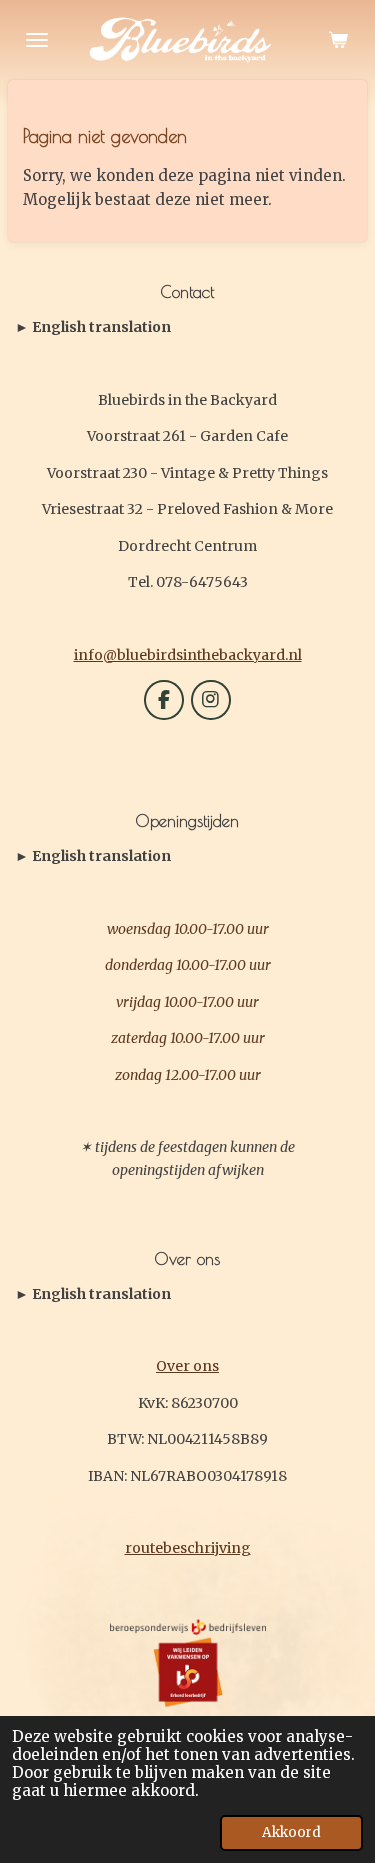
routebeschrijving (188, 1548)
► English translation (93, 327)
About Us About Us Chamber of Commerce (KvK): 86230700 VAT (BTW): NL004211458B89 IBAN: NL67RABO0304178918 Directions (184, 1295)
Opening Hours (93, 857)
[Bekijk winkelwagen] (338, 40)
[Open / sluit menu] (37, 40)
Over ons (187, 1366)
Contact (93, 328)
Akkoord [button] (291, 1832)
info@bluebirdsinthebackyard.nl (188, 655)
